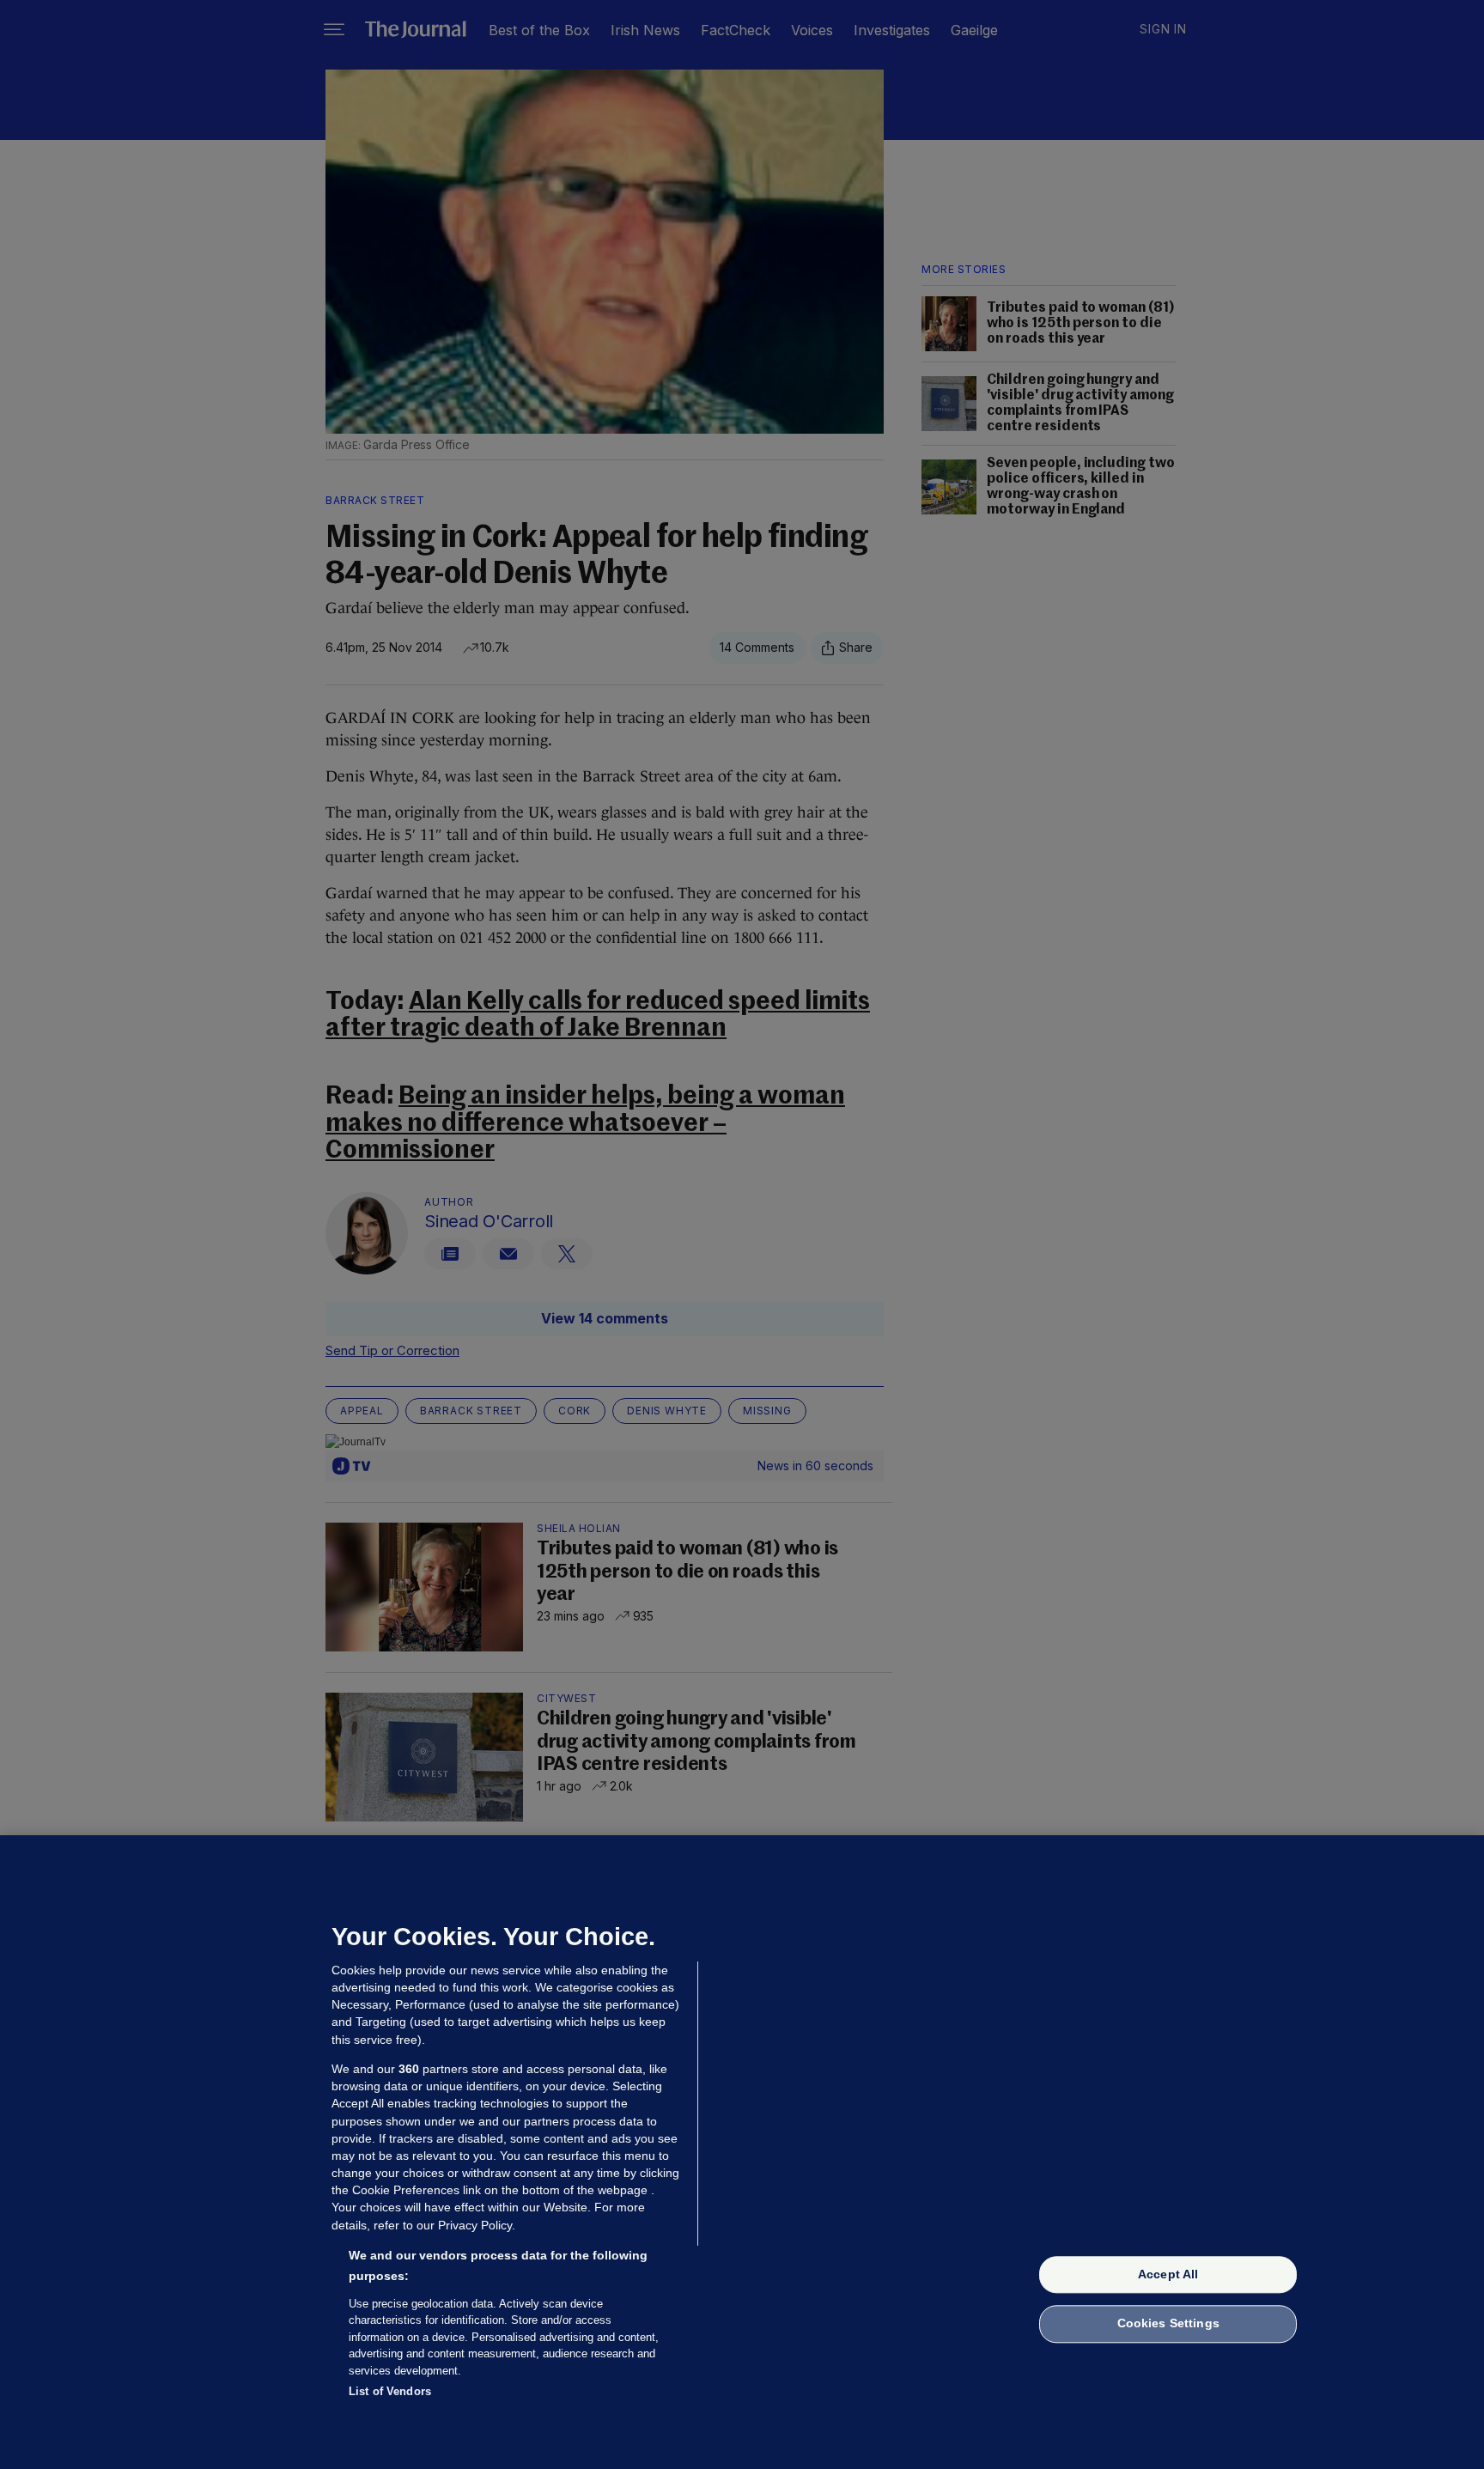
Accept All (1168, 2274)
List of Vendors (390, 2391)
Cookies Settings (1168, 2324)
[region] (742, 2152)
